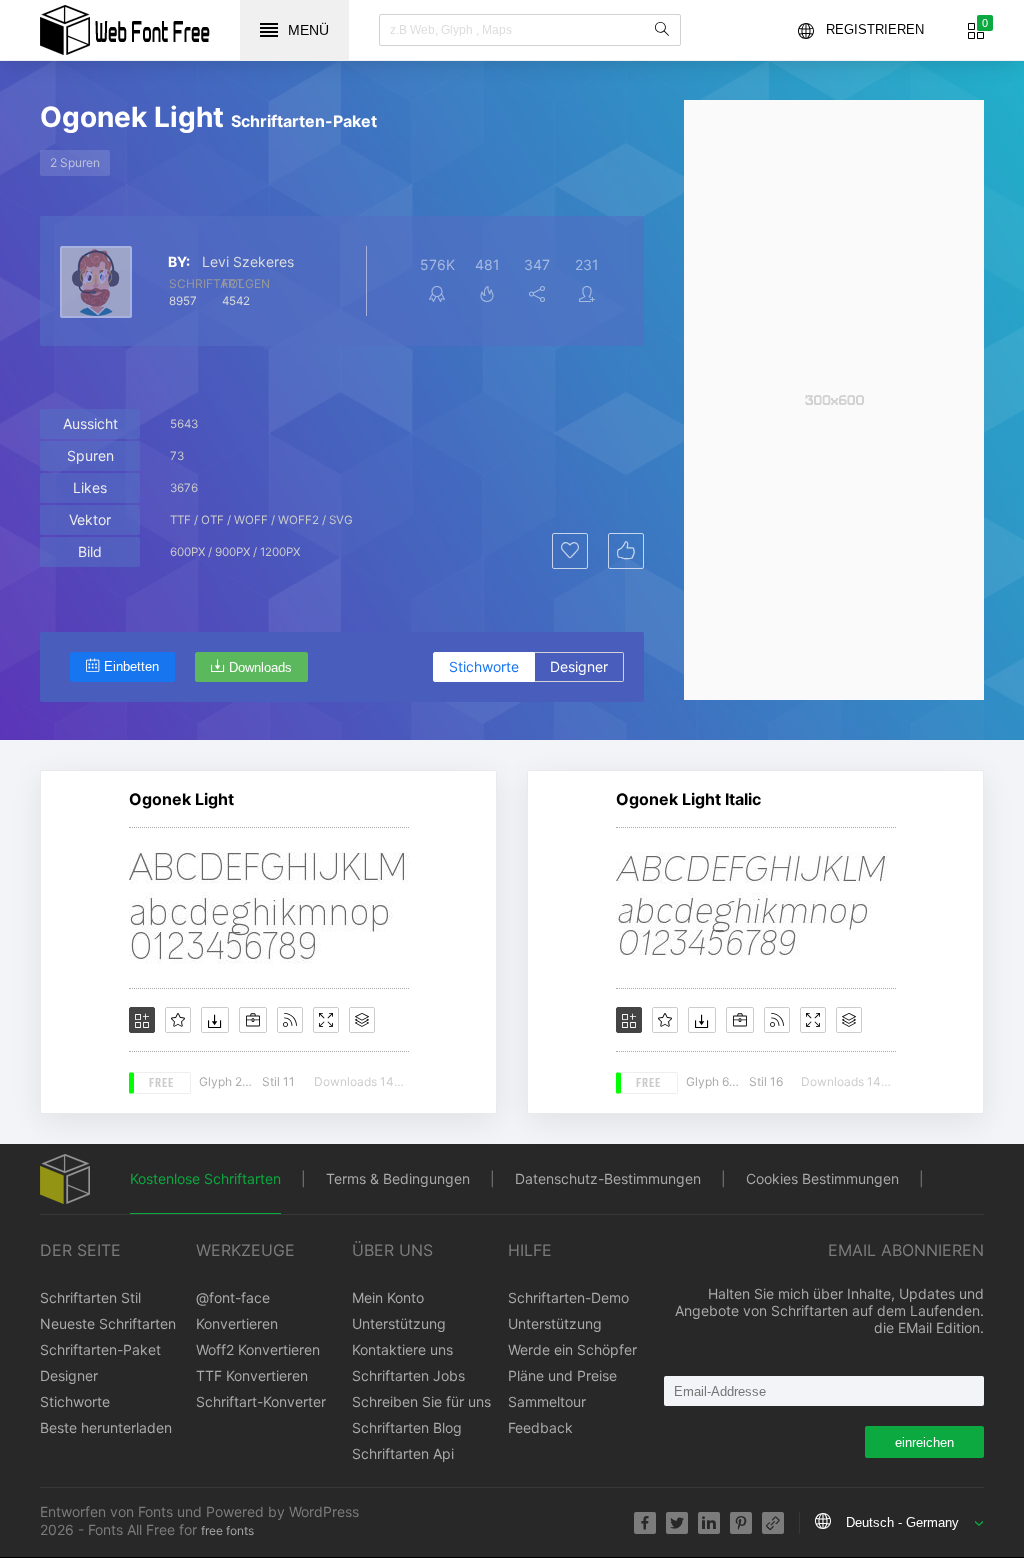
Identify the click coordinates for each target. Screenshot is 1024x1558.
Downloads (260, 667)
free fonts (227, 1530)
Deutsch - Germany (902, 1522)
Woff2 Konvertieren (258, 1349)
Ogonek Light (181, 799)
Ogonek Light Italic (688, 799)
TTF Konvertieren (252, 1375)
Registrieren (875, 29)
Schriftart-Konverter (261, 1401)
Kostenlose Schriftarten (205, 1178)
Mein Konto (388, 1297)
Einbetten (131, 666)
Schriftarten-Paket (100, 1349)
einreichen (924, 1442)
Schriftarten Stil (90, 1297)
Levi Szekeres (248, 262)
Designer (579, 666)
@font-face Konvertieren (237, 1310)
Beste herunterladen (106, 1427)
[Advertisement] (834, 400)
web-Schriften (125, 30)
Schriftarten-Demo (568, 1297)
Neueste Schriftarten (108, 1323)
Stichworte (484, 666)
